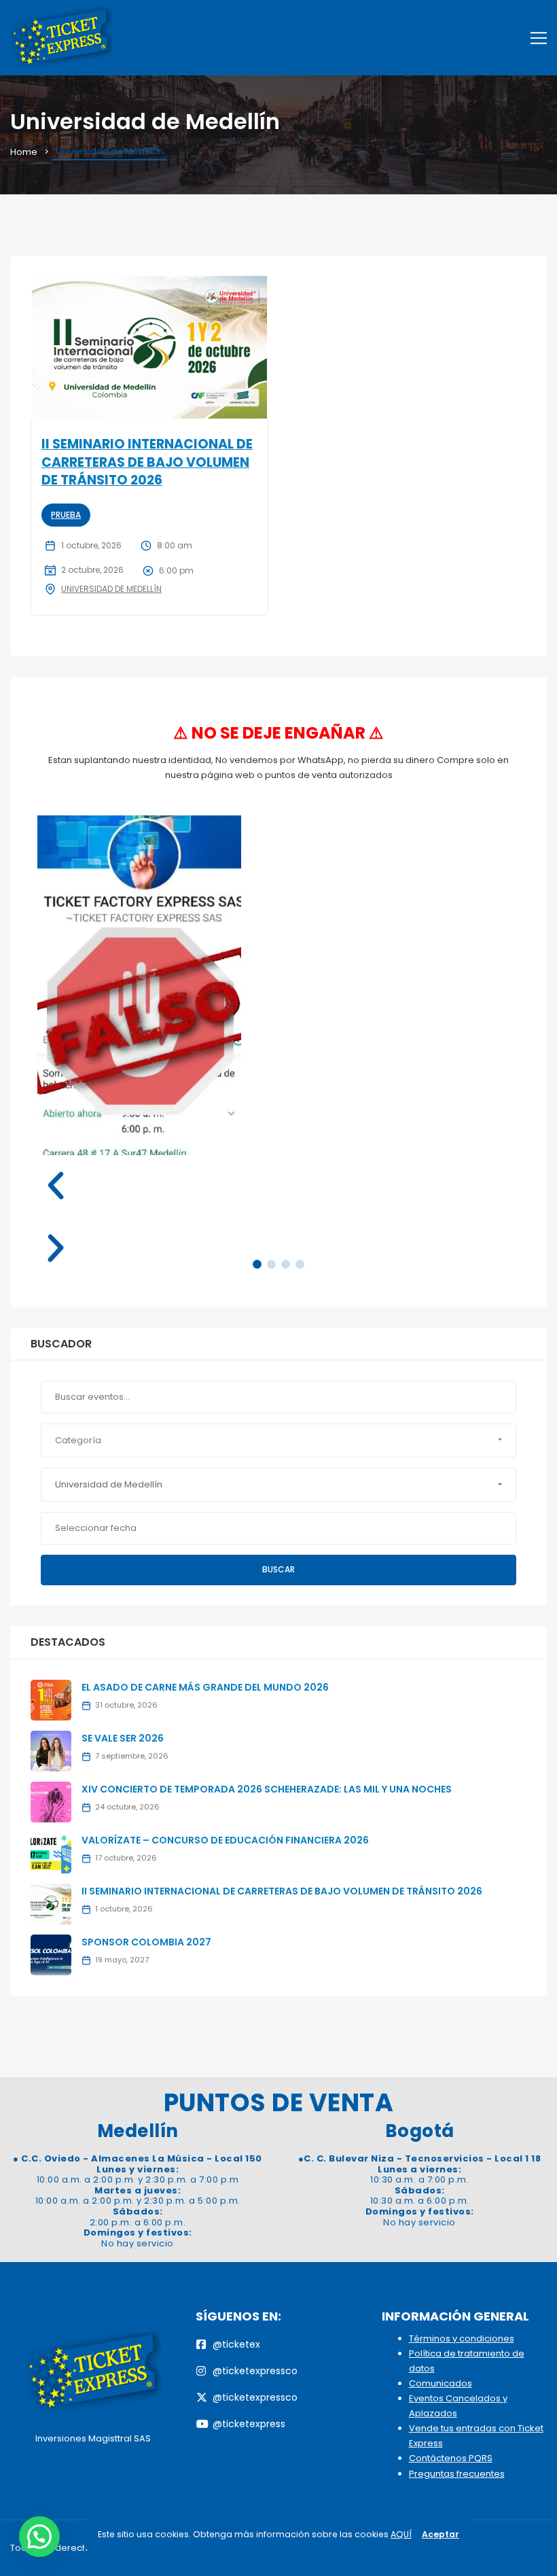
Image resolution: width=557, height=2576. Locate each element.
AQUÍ (401, 2534)
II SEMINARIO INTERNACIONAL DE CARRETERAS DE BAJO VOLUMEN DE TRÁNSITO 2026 (147, 462)
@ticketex (236, 2344)
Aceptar (441, 2534)
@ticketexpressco (255, 2371)
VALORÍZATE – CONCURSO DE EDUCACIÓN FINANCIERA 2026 (225, 1840)
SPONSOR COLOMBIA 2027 (146, 1942)
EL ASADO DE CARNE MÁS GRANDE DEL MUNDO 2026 (205, 1687)
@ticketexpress (249, 2424)
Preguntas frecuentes (457, 2474)
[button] (278, 1186)
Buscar (278, 1569)
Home (24, 152)
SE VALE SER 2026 (123, 1738)
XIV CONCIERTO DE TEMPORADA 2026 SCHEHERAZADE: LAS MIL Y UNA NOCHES (267, 1789)
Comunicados (441, 2383)
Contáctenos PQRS (451, 2458)
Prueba (66, 515)
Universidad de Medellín (111, 589)
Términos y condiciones (462, 2339)
